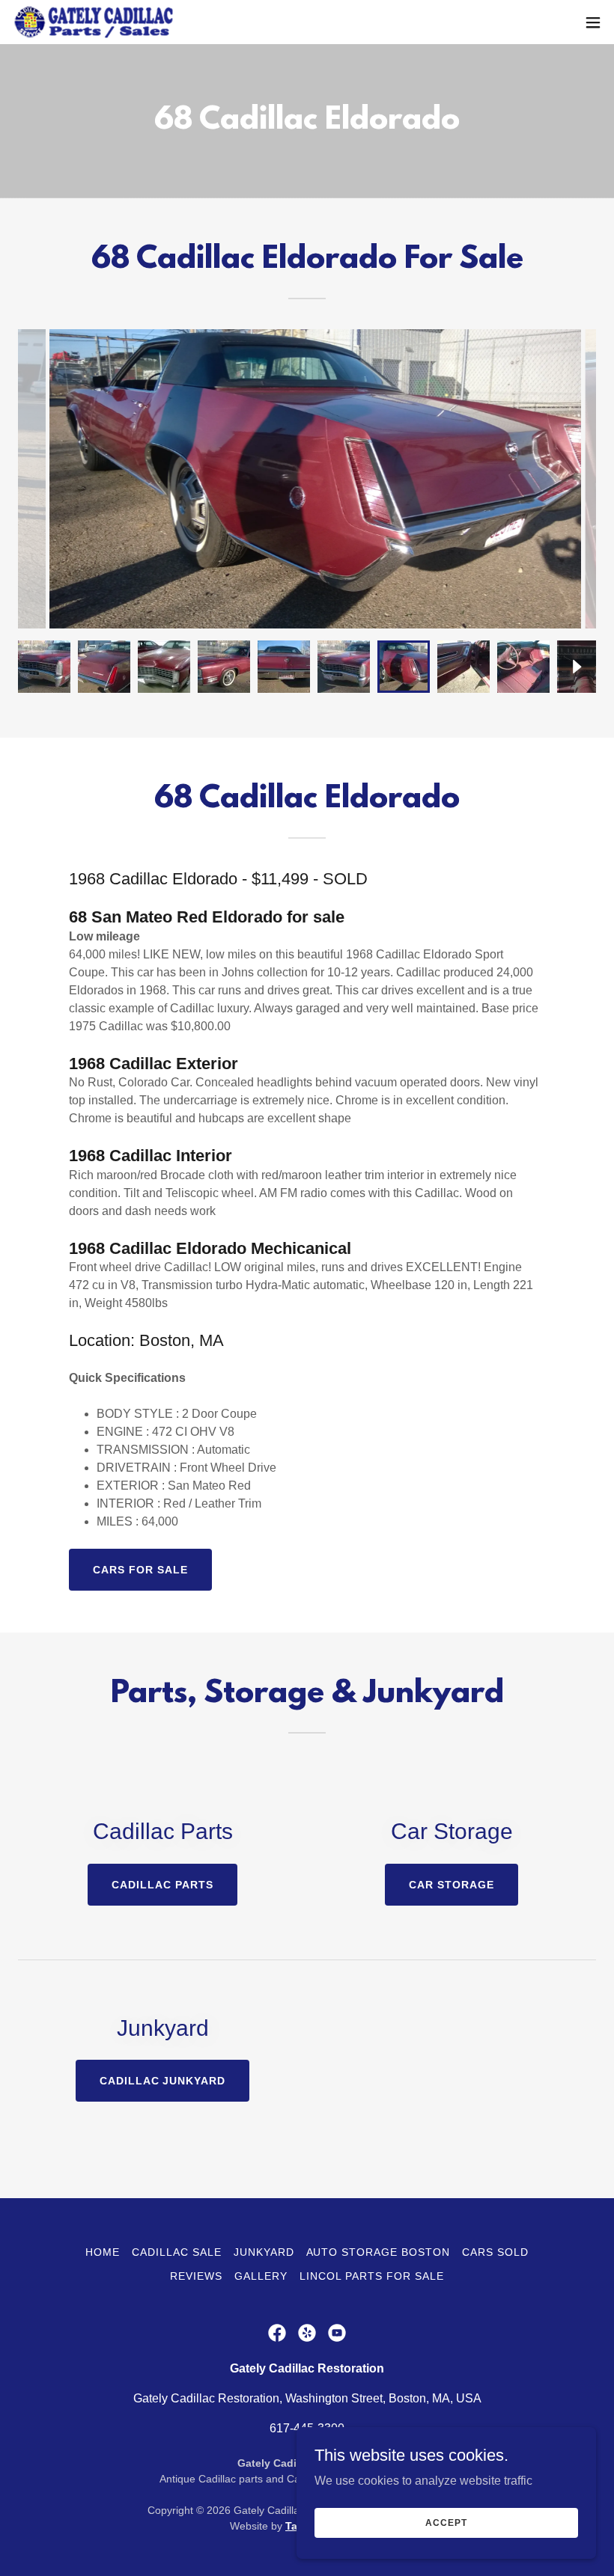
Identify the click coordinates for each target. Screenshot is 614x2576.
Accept (446, 2522)
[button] (593, 22)
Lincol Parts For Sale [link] (372, 2276)
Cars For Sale (140, 1570)
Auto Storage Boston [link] (379, 2252)
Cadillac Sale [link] (177, 2252)
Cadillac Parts (162, 1885)
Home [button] (103, 2252)
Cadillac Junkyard (163, 2081)
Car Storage (452, 1885)
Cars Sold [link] (495, 2252)
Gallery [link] (261, 2276)
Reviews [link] (196, 2276)
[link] (93, 22)
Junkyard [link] (264, 2252)
